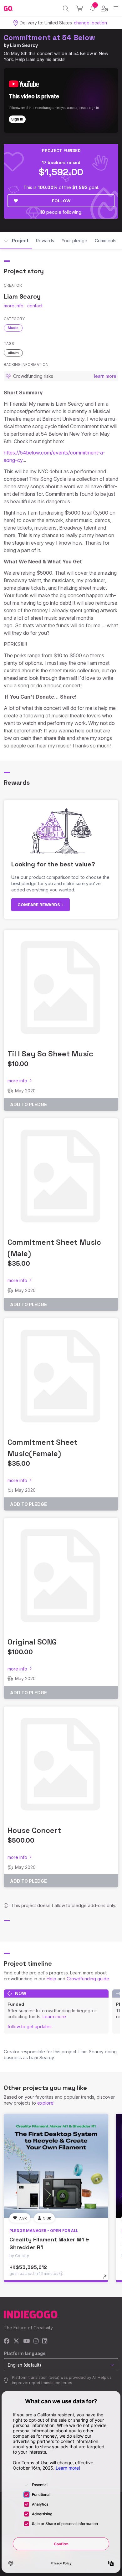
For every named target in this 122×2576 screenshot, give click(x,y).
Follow (61, 201)
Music (13, 328)
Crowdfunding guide (88, 1979)
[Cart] (80, 8)
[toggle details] (107, 2279)
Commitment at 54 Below (49, 37)
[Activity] (93, 8)
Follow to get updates (30, 2027)
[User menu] (104, 8)
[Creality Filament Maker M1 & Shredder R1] (56, 2166)
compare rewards (39, 905)
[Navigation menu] (116, 8)
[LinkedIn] (45, 2341)
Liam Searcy (24, 45)
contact (35, 306)
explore (45, 2103)
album (13, 353)
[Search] (66, 8)
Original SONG (32, 1642)
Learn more (54, 2017)
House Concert (34, 1830)
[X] (16, 2341)
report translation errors (51, 2383)
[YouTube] (26, 2341)
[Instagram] (36, 2341)
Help (51, 1979)
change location (90, 23)
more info (14, 306)
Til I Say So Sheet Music (50, 1054)
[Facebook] (7, 2341)
